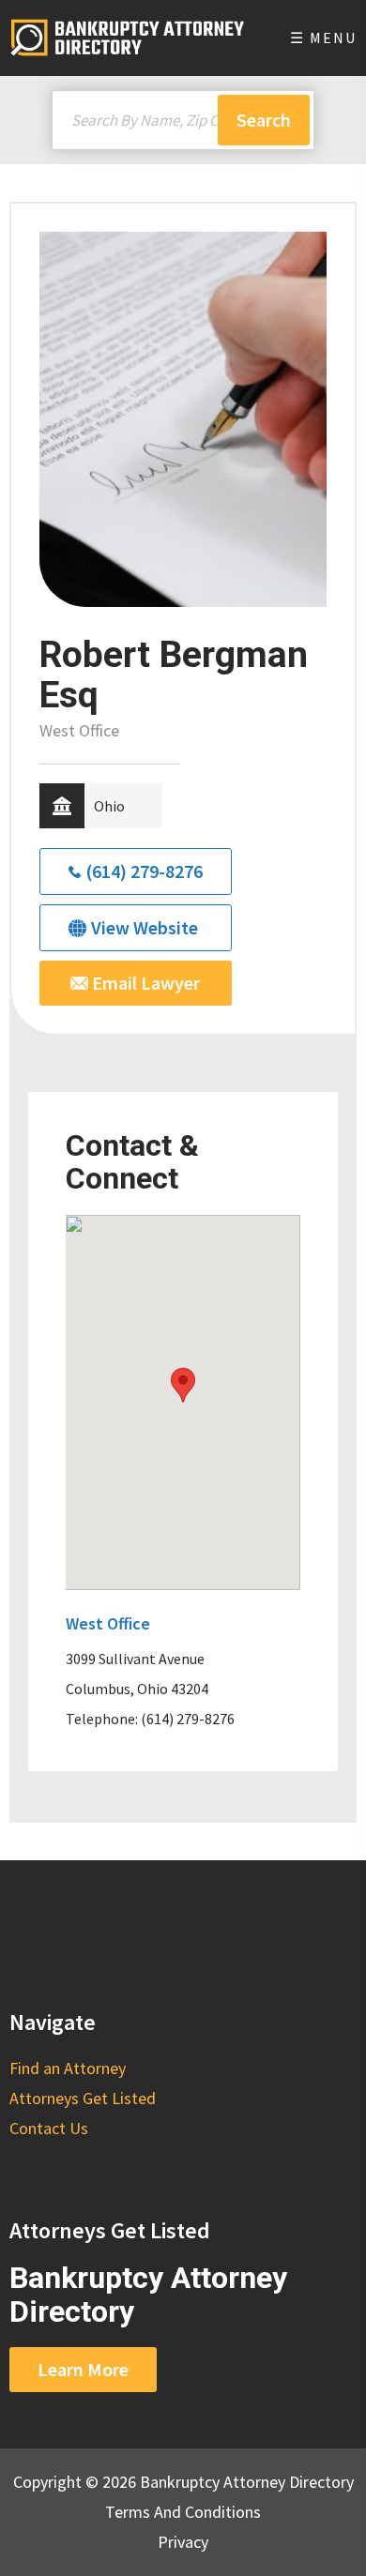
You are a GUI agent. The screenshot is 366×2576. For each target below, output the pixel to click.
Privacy (183, 2542)
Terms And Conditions (183, 2512)
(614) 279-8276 (144, 871)
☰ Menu (323, 38)
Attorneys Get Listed (83, 2098)
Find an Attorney (68, 2068)
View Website (145, 927)
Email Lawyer (144, 983)
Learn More (83, 2369)
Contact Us (49, 2128)
